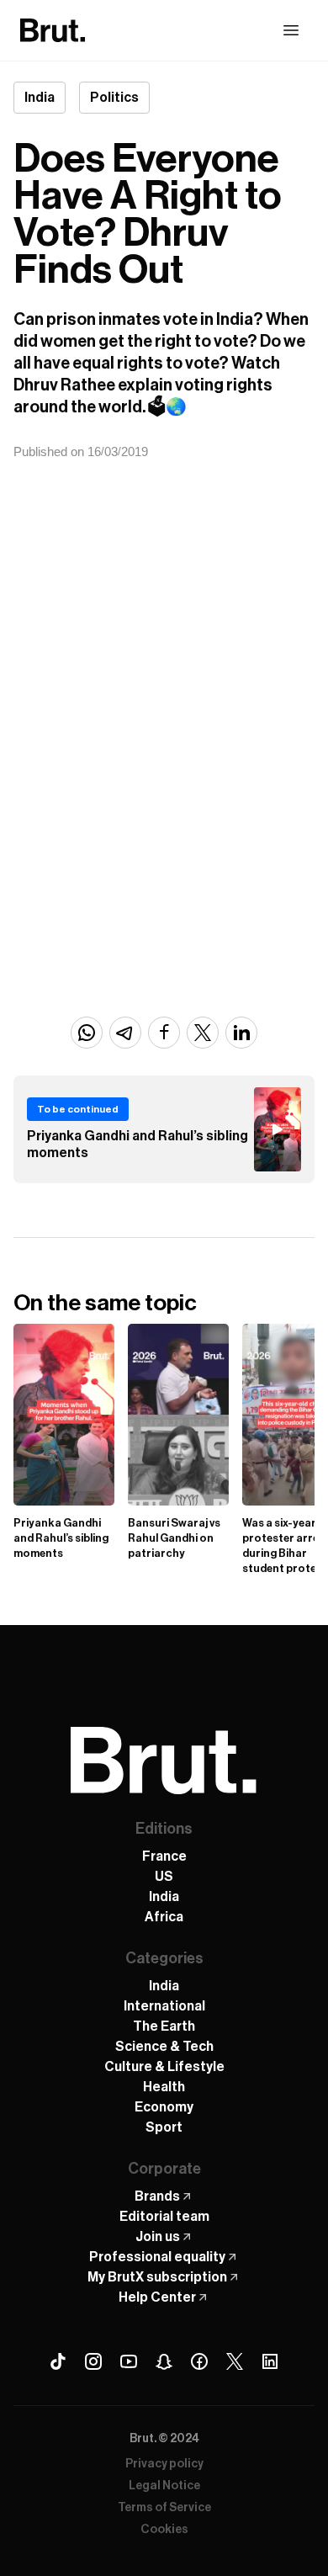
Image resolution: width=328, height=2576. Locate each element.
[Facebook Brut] (199, 2361)
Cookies (164, 2530)
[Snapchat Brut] (164, 2361)
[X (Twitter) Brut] (235, 2361)
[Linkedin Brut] (270, 2361)
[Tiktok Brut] (58, 2361)
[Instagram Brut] (93, 2361)
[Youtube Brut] (129, 2361)
